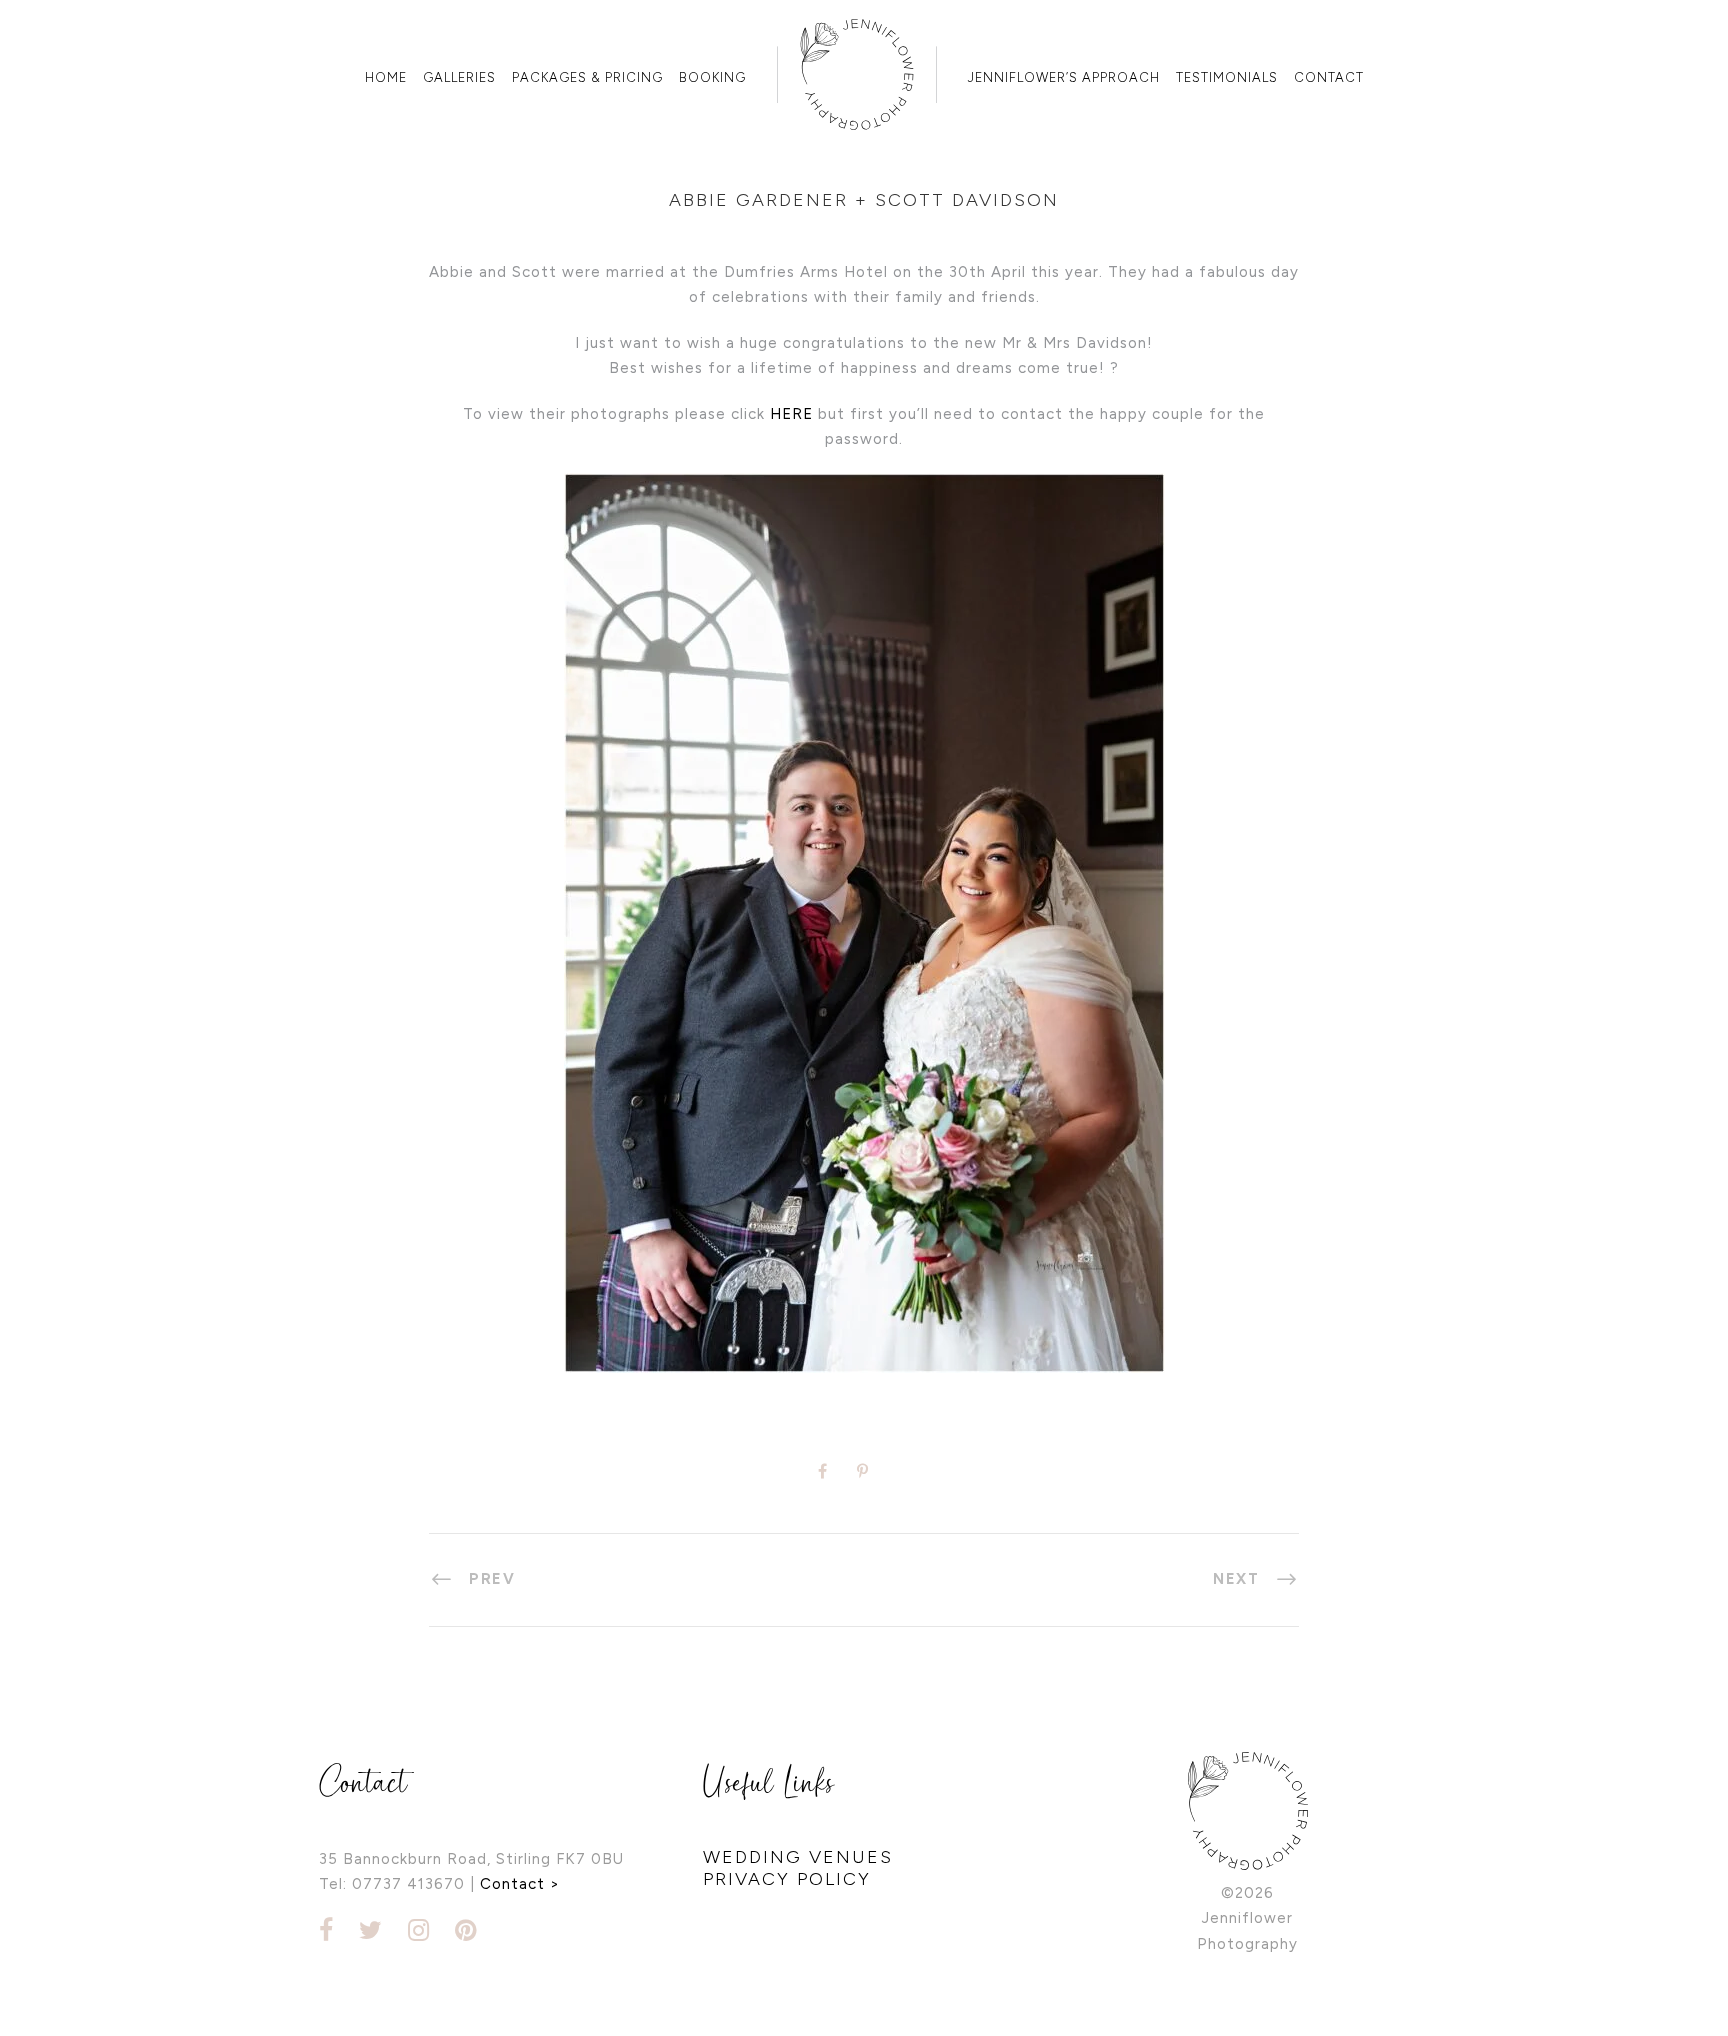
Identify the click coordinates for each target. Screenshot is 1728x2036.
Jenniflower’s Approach (1064, 77)
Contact (1329, 77)
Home (386, 77)
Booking (712, 77)
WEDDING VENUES (798, 1857)
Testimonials (1227, 77)
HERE (791, 414)
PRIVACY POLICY (787, 1879)
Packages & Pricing (587, 77)
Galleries (459, 77)
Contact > (520, 1884)
